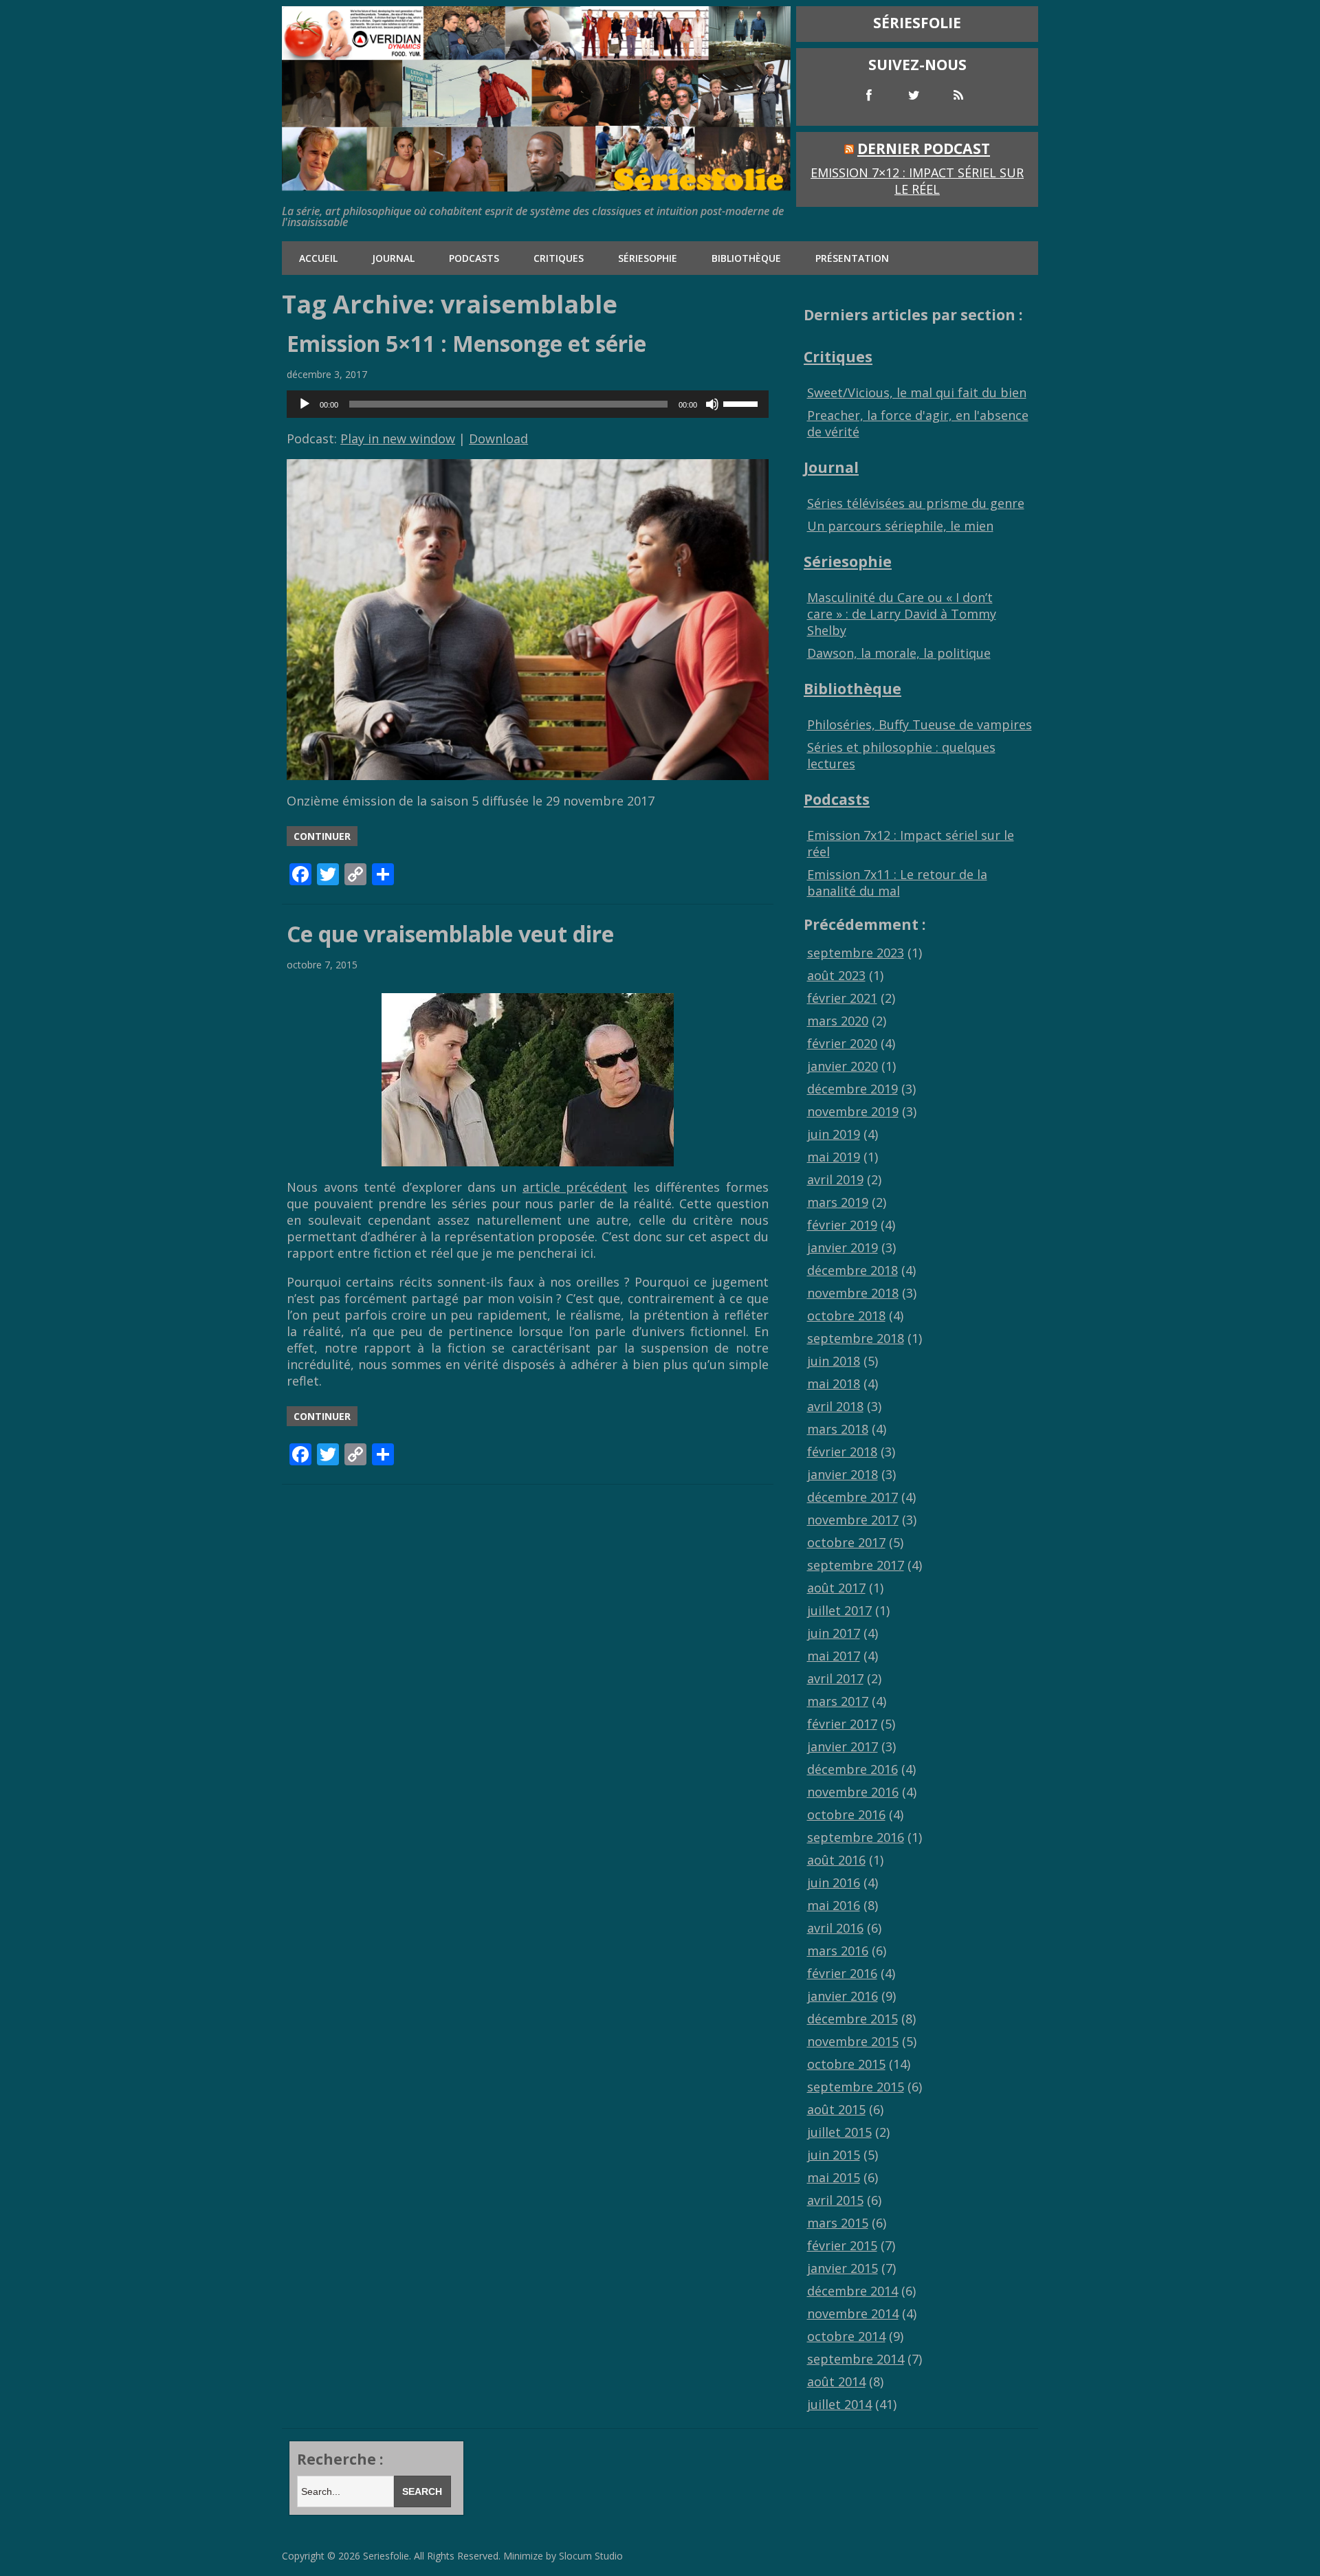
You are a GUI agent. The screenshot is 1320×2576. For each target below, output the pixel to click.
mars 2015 (838, 2223)
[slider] (742, 403)
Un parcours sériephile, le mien (900, 526)
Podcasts (474, 258)
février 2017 (842, 1724)
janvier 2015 (843, 2268)
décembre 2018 (852, 1270)
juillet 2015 (839, 2132)
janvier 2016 (843, 1996)
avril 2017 (835, 1678)
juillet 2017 (839, 1610)
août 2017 (836, 1588)
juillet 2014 (839, 2404)
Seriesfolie (386, 2556)
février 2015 (842, 2245)
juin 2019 (834, 1134)
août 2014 (836, 2381)
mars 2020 (838, 1021)
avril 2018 (835, 1406)
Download (498, 438)
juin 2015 (834, 2155)
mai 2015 (834, 2177)
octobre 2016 (846, 1814)
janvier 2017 (843, 1746)
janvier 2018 (843, 1474)
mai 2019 (834, 1157)
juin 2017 (834, 1633)
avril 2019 (835, 1179)
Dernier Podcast (924, 148)
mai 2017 (834, 1656)
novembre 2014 (853, 2313)
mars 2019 (838, 1202)
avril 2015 (835, 2200)
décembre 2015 (852, 2019)
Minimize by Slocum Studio (563, 2556)
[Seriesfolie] (536, 185)
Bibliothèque (746, 258)
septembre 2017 (856, 1565)
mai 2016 (834, 1905)
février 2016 (842, 1973)
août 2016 (836, 1860)
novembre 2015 (853, 2041)
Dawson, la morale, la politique (899, 653)
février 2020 (842, 1043)
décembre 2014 (852, 2291)
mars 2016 (838, 1951)
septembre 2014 (856, 2359)
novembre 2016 (853, 1792)
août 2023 (836, 975)
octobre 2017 (846, 1542)
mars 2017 (838, 1701)
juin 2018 (834, 1361)
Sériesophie (648, 258)
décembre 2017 (852, 1497)
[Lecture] (305, 404)
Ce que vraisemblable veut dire (450, 934)
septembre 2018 (856, 1338)
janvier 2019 (843, 1247)
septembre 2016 (856, 1837)
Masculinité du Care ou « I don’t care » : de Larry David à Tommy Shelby (902, 614)
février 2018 (842, 1452)
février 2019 (842, 1225)
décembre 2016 (852, 1769)
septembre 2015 (856, 2087)
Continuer (322, 836)
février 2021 (842, 998)
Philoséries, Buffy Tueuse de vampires (920, 724)
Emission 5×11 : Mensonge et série (466, 343)
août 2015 (836, 2109)
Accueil (318, 258)
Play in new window (398, 438)
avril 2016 (835, 1928)
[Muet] (712, 404)
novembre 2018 (853, 1293)
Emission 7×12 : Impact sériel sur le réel (917, 181)
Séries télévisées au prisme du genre (916, 503)
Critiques (559, 258)
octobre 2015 (846, 2064)
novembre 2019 (853, 1111)
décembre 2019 (852, 1089)
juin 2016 (834, 1883)
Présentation (852, 258)
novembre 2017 (853, 1520)
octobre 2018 (846, 1315)
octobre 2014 (846, 2336)
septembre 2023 (856, 953)
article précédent (575, 1187)
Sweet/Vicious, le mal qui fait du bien (917, 392)
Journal (393, 258)
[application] (528, 404)
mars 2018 (838, 1429)
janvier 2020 (843, 1066)
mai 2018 (834, 1384)
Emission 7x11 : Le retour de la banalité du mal (897, 882)
